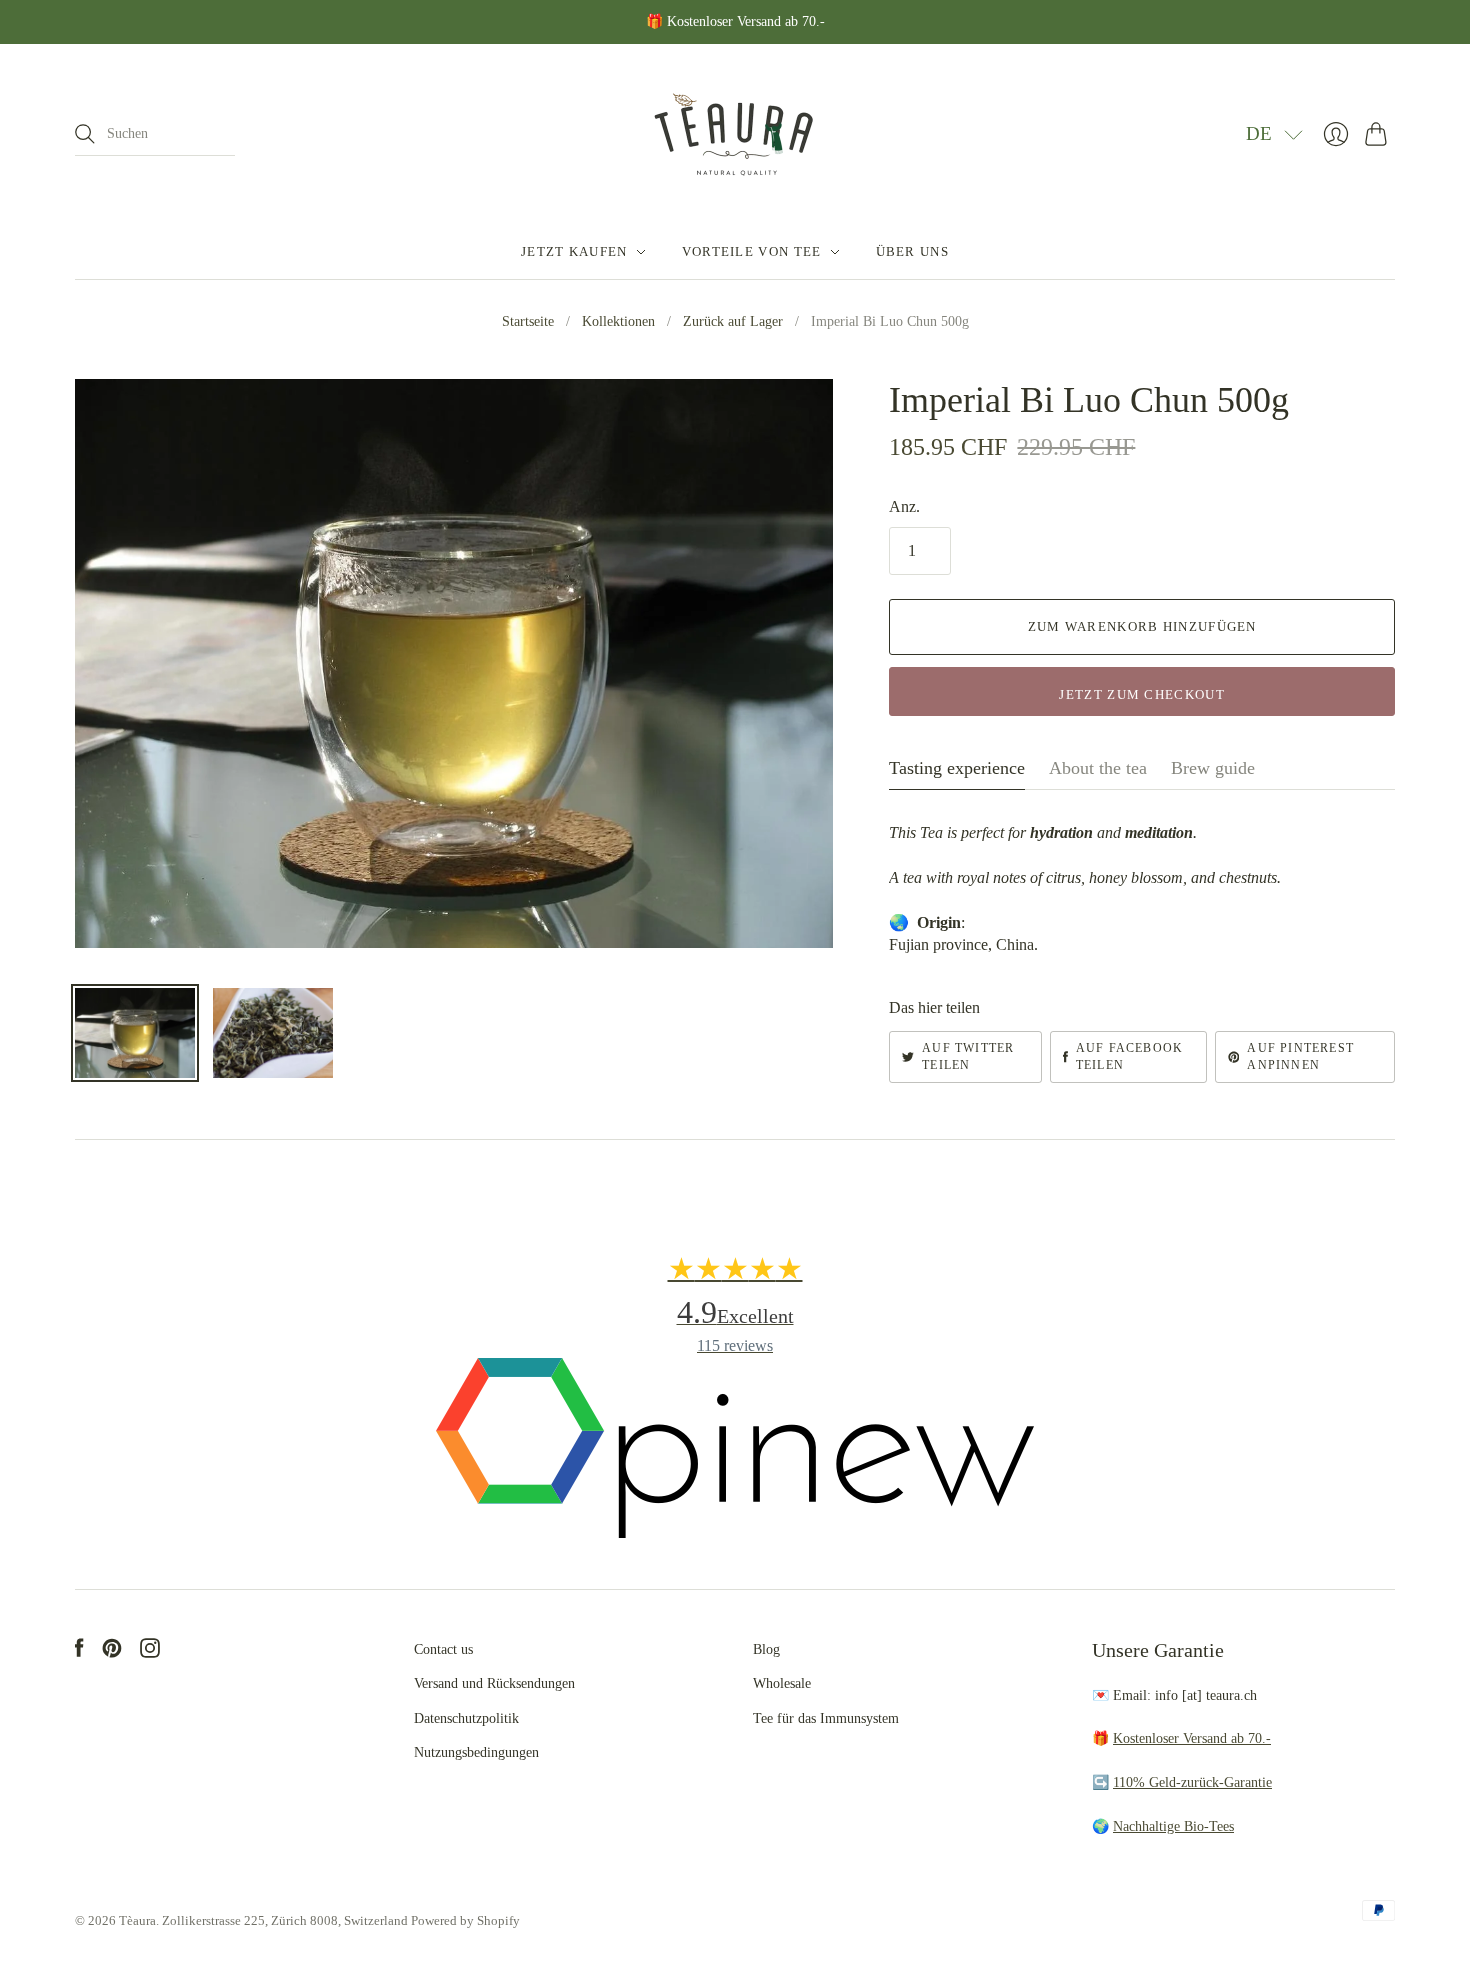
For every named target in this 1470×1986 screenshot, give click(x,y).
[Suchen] (85, 134)
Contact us (443, 1649)
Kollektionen (618, 321)
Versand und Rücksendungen (494, 1683)
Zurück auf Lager (733, 321)
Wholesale (782, 1683)
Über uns (912, 251)
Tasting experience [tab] (957, 768)
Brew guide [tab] (1213, 768)
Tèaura (137, 1920)
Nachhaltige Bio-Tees (1173, 1826)
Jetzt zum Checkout (1141, 694)
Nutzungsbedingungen (476, 1752)
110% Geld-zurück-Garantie (1192, 1782)
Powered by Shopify (465, 1920)
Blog (766, 1649)
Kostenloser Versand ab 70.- (1192, 1738)
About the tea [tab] (1098, 768)
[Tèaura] (735, 134)
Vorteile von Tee (752, 251)
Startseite (528, 321)
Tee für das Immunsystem (826, 1718)
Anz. (904, 506)
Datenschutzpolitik (466, 1718)
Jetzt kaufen (574, 251)
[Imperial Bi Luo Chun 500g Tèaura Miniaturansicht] (135, 1033)
